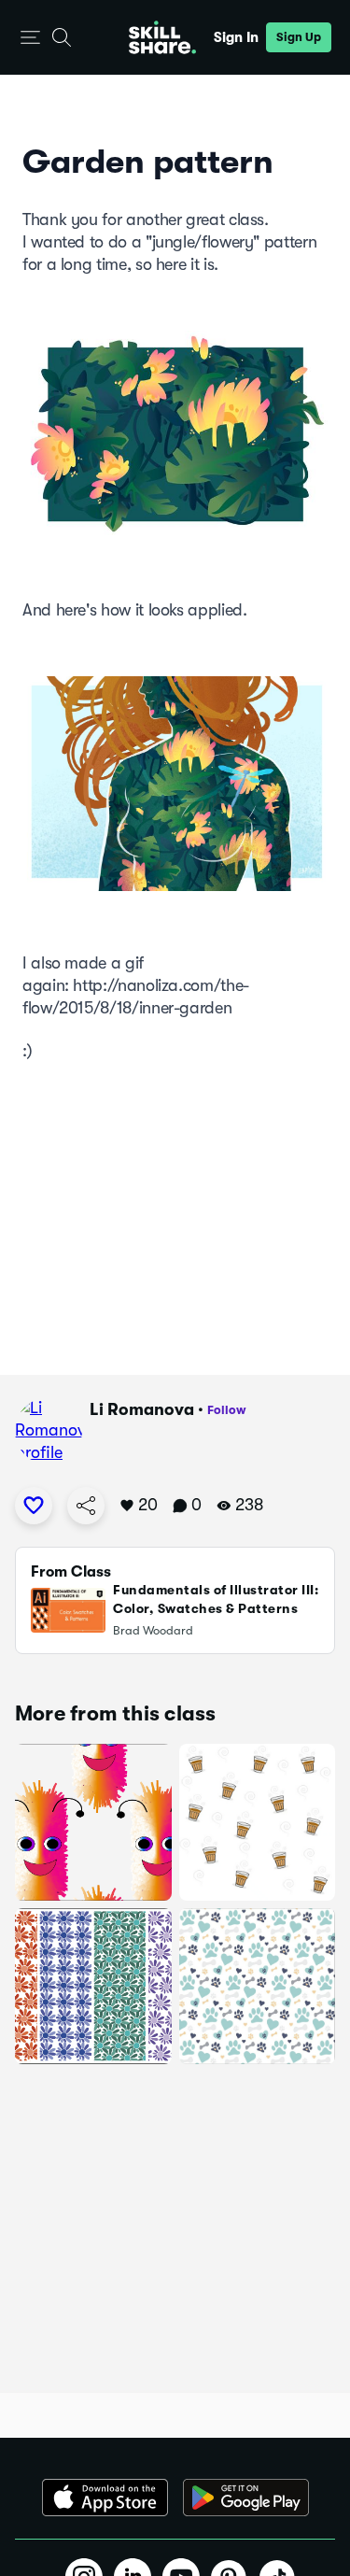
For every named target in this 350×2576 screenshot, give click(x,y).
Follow (227, 1410)
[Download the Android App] (246, 2498)
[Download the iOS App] (105, 2498)
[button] (30, 38)
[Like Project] (34, 1506)
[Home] (162, 37)
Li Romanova (142, 1409)
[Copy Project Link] (86, 1506)
